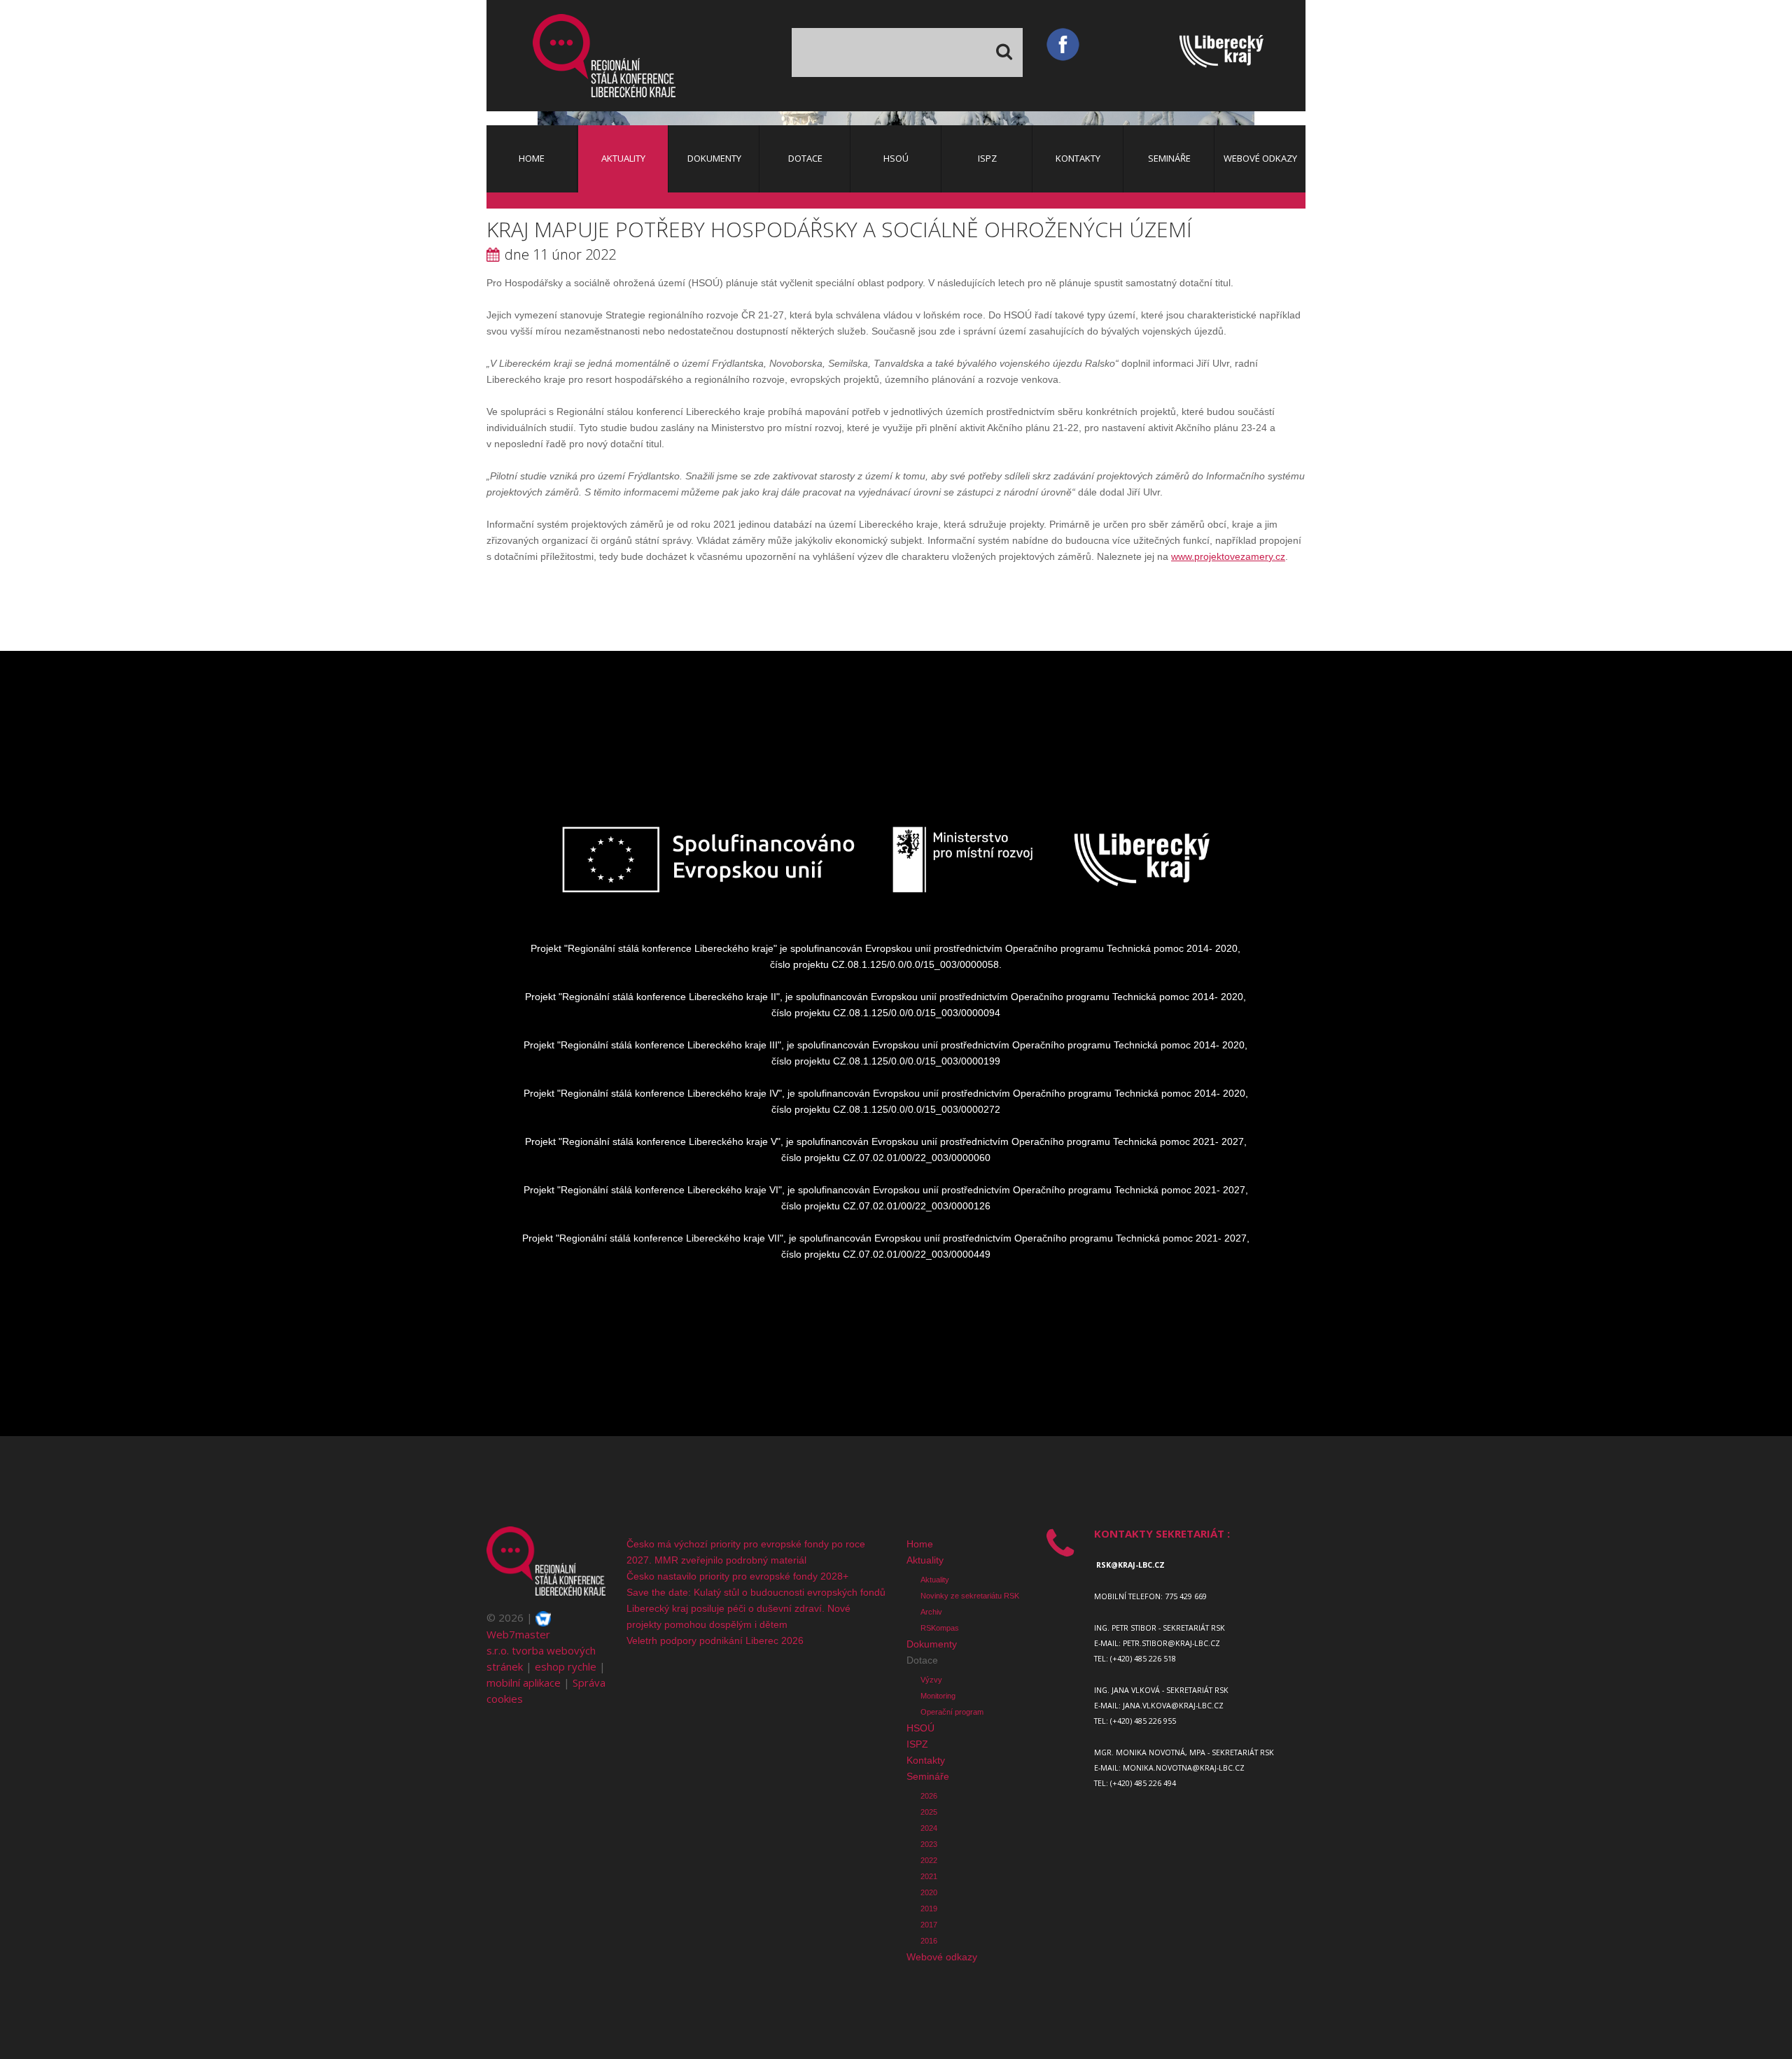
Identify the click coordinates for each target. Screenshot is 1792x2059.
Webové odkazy (942, 1957)
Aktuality (925, 1560)
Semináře (928, 1776)
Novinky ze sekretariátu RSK (970, 1596)
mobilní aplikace (524, 1682)
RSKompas (940, 1628)
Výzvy (931, 1680)
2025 (929, 1812)
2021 (929, 1876)
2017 (929, 1925)
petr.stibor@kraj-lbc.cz (1171, 1643)
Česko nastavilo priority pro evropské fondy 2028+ (737, 1576)
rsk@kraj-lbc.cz (1130, 1565)
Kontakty (926, 1760)
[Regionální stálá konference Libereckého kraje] (604, 56)
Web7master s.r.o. (518, 1642)
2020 (929, 1892)
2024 (929, 1828)
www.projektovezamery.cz (1228, 556)
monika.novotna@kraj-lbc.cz (1184, 1768)
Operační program (952, 1712)
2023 (929, 1844)
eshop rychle (566, 1666)
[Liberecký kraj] (1242, 55)
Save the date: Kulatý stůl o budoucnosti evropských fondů (756, 1592)
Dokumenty (932, 1644)
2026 (929, 1796)
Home (920, 1544)
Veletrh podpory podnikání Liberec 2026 (715, 1640)
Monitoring (938, 1696)
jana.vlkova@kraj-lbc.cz (1173, 1706)
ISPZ (917, 1744)
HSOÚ (920, 1728)
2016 (929, 1941)
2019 (929, 1909)
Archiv (931, 1612)
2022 (929, 1860)
